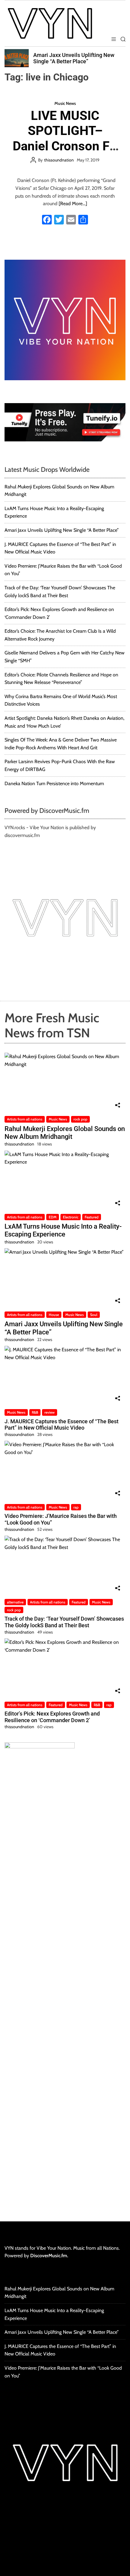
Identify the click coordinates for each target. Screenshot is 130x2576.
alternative (15, 1602)
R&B (35, 1412)
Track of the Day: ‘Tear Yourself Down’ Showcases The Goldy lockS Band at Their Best (64, 1622)
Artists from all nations (25, 1119)
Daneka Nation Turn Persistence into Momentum (54, 783)
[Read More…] (73, 204)
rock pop (80, 1119)
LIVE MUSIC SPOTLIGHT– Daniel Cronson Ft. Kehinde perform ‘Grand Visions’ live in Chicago (65, 154)
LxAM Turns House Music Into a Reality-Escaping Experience (63, 1230)
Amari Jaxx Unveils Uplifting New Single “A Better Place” (74, 58)
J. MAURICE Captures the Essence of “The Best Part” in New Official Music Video (62, 1425)
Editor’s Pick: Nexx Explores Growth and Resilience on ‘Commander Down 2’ (52, 1717)
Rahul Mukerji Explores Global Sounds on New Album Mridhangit (65, 1133)
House (54, 1315)
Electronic (71, 1217)
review (50, 1412)
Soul (94, 1315)
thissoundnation (59, 160)
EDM (53, 1217)
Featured (92, 1217)
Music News (65, 103)
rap (76, 1507)
